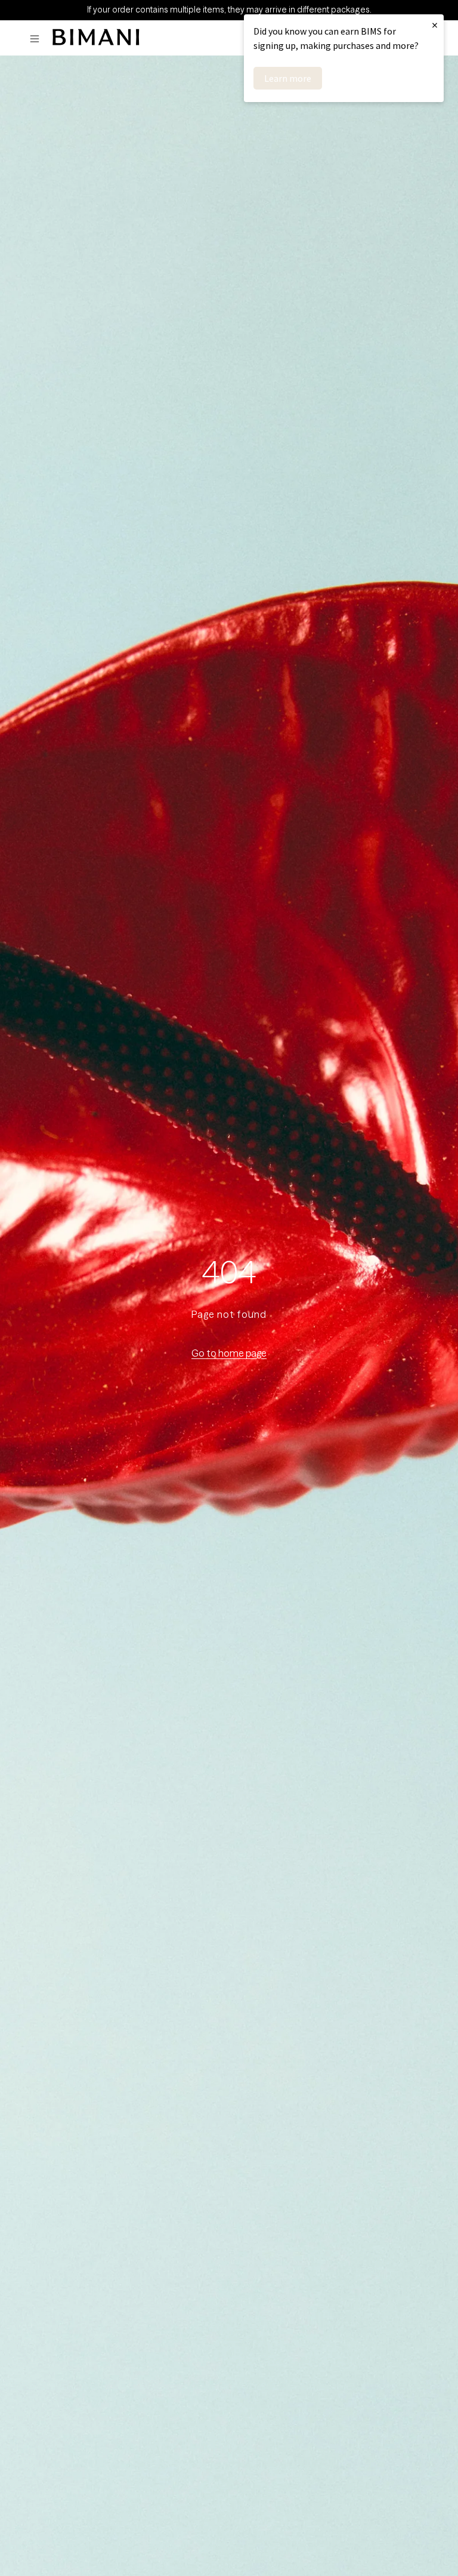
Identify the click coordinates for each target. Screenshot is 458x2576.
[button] (38, 39)
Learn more (288, 78)
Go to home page (229, 1353)
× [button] (435, 25)
